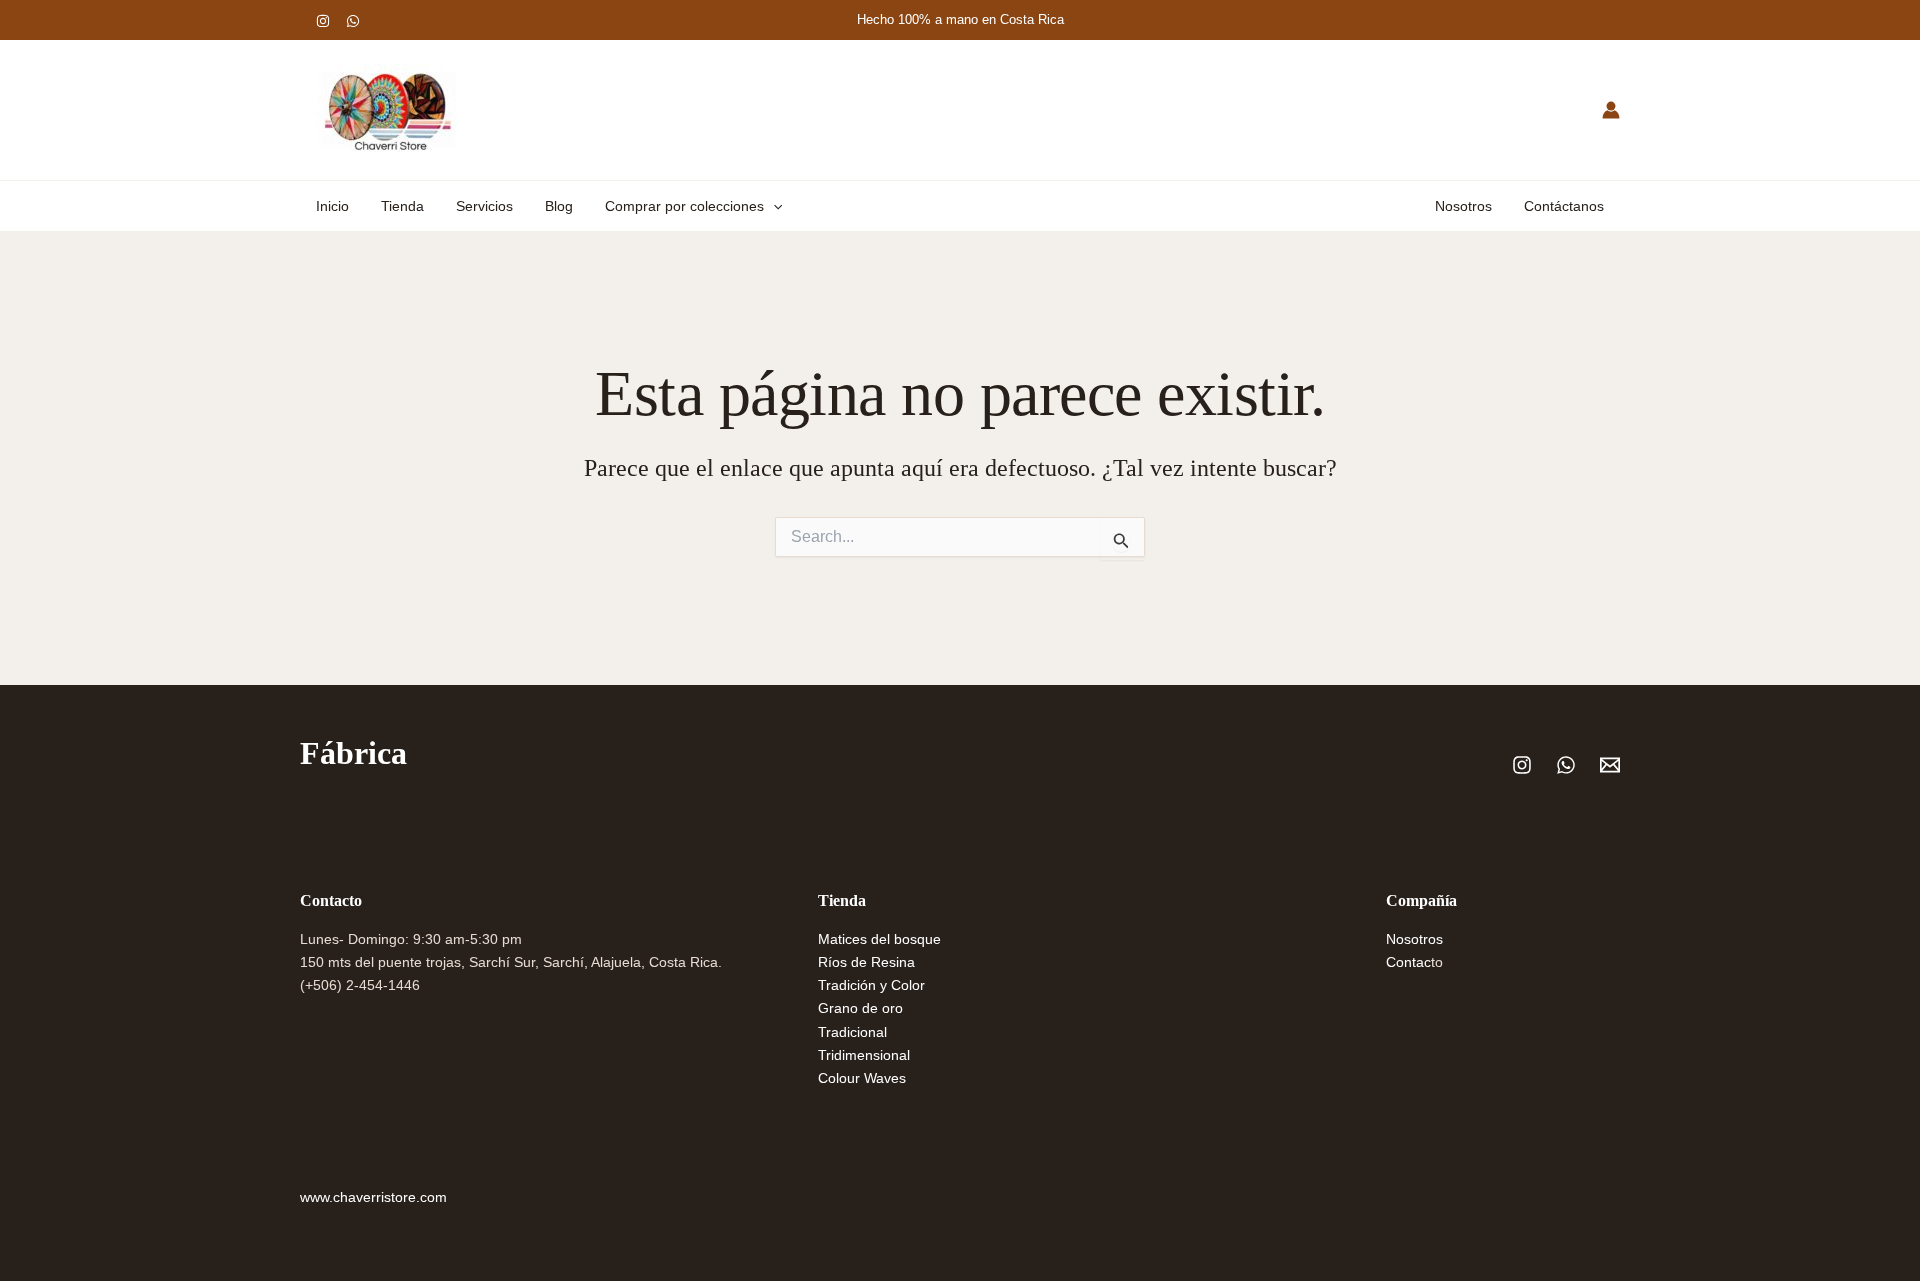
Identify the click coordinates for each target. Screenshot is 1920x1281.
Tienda (402, 206)
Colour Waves (862, 1078)
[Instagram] (323, 21)
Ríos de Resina (866, 962)
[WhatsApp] (353, 21)
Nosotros (1463, 206)
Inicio (332, 206)
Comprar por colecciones (684, 206)
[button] (773, 206)
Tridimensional (864, 1055)
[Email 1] (1610, 765)
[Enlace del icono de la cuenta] (1611, 110)
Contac (1408, 962)
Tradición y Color (871, 985)
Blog (559, 206)
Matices (844, 939)
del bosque (906, 939)
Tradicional (852, 1032)
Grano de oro (860, 1008)
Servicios (484, 206)
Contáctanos (1564, 206)
